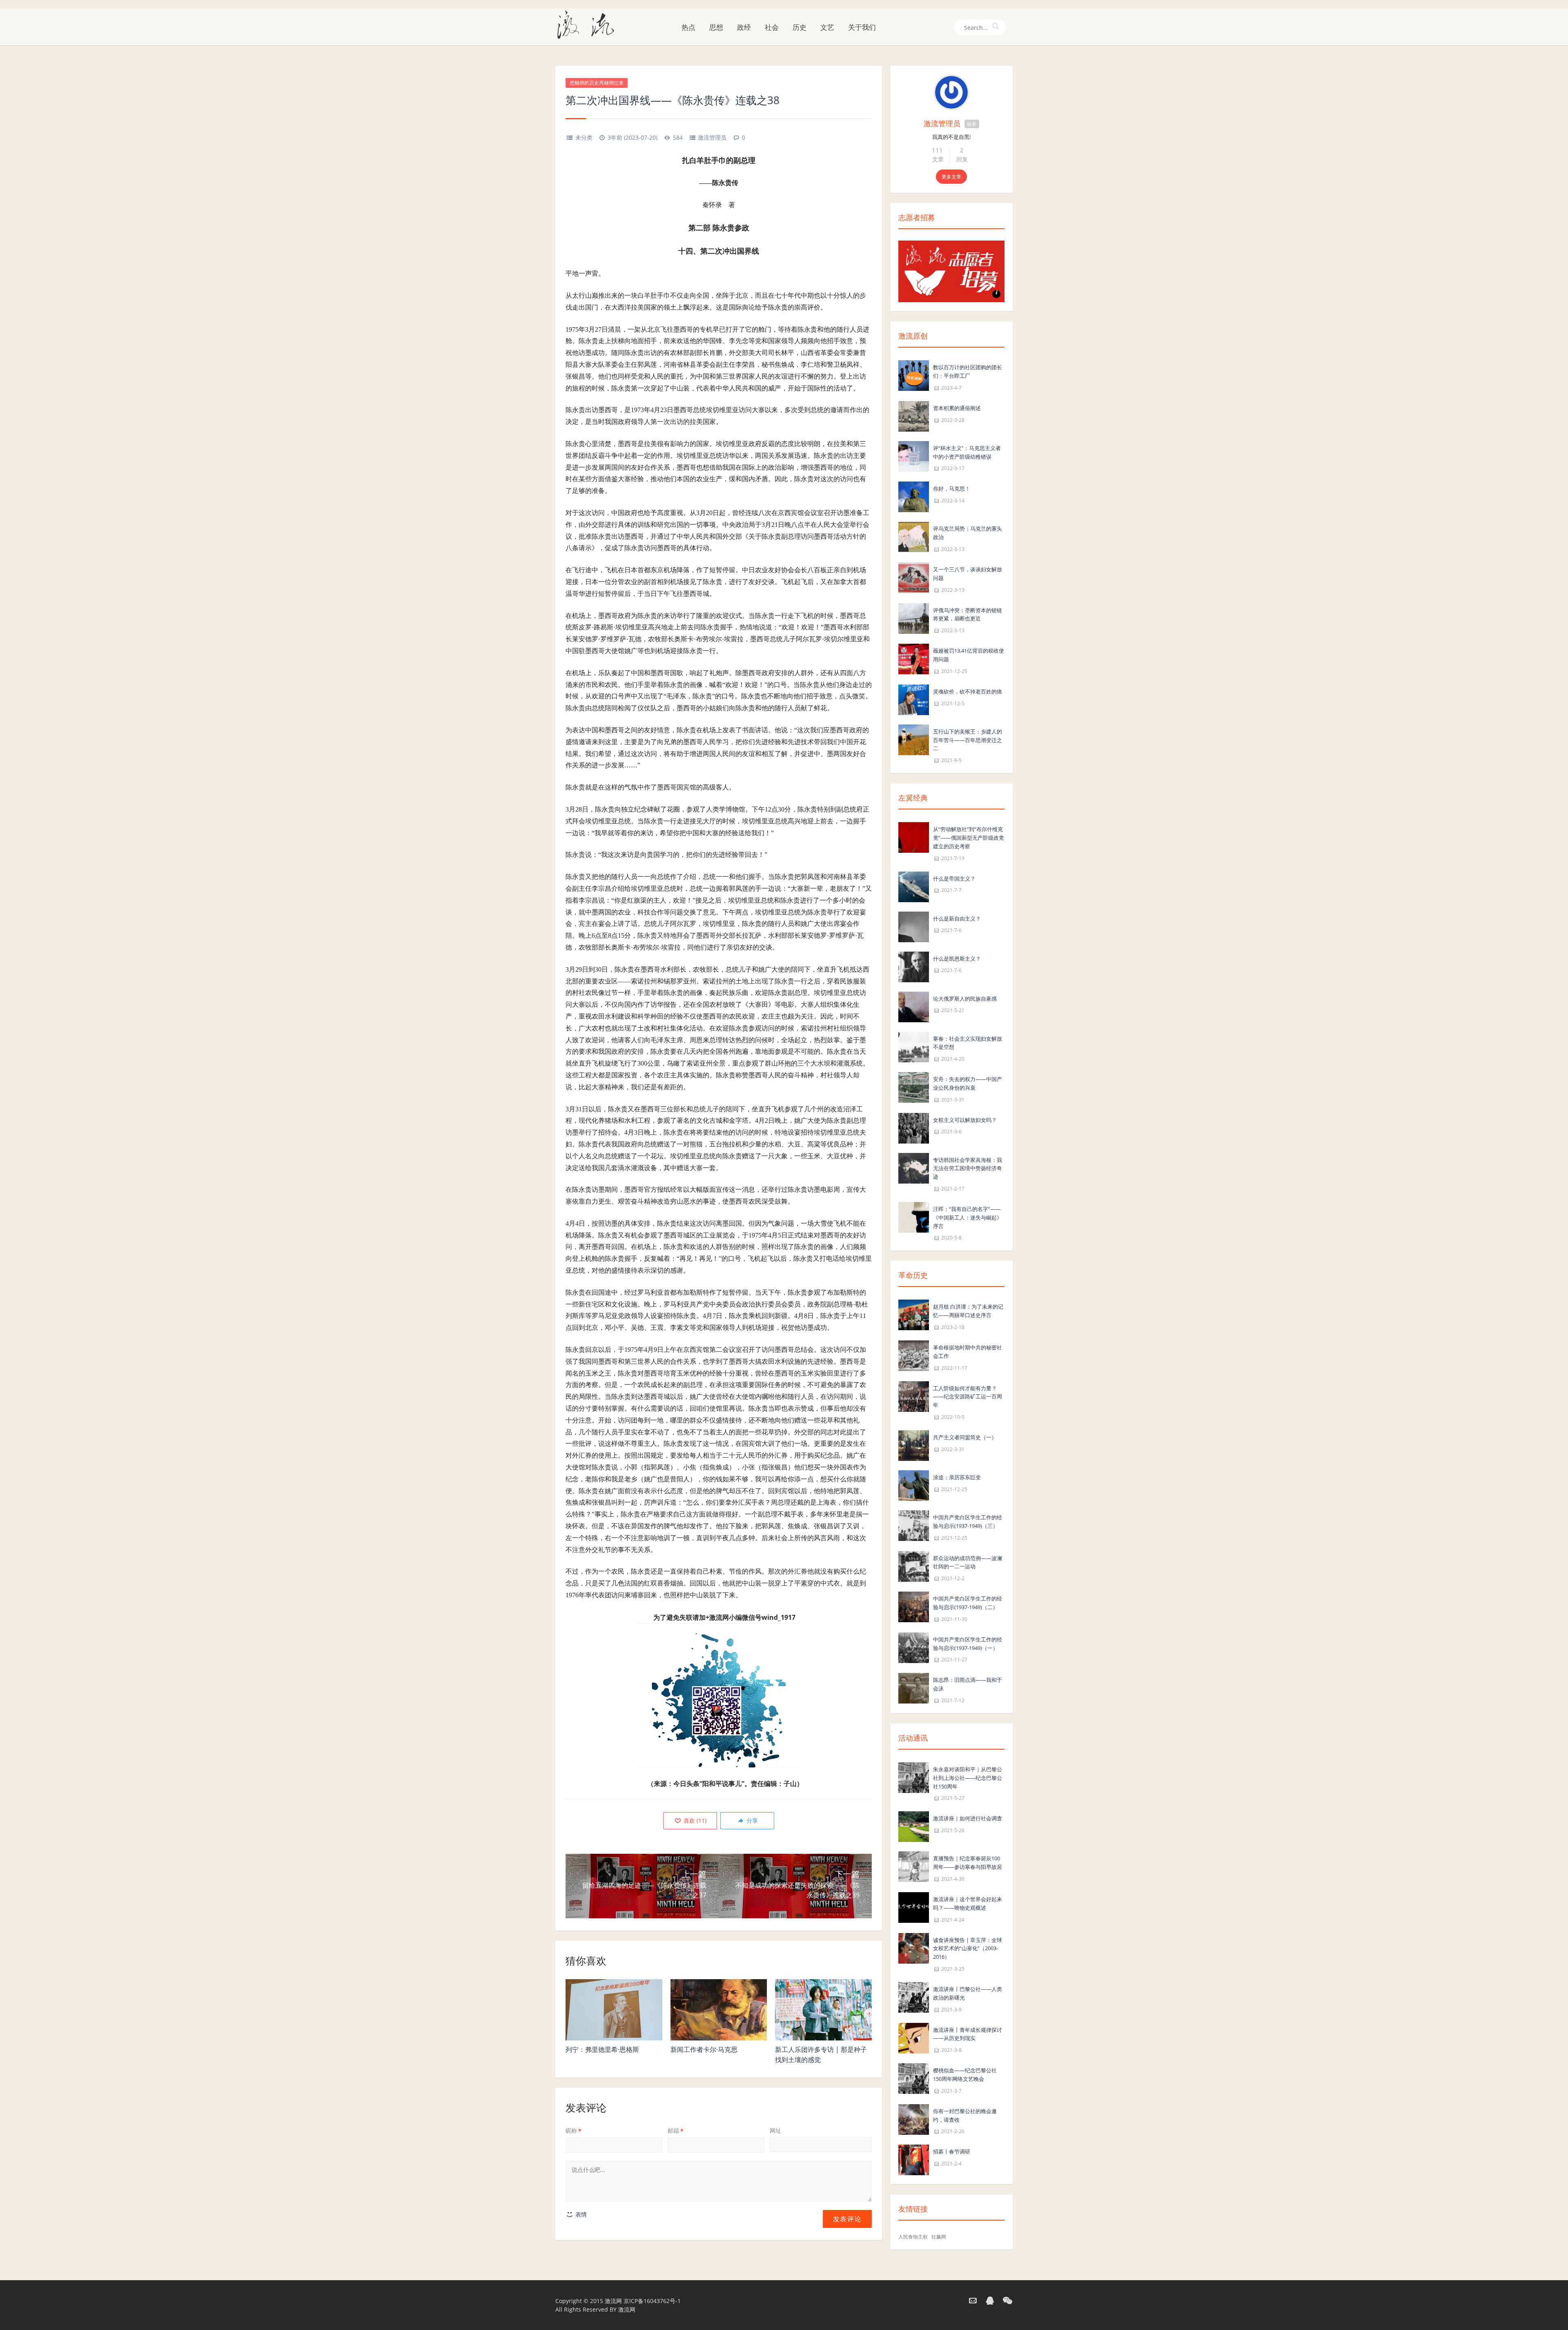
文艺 (827, 27)
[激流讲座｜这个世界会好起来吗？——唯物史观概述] (914, 1907)
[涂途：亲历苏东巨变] (914, 1485)
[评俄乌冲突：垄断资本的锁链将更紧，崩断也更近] (914, 618)
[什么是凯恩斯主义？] (914, 966)
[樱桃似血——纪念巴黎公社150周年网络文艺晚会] (914, 2078)
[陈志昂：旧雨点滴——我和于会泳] (914, 1688)
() (694, 1821)
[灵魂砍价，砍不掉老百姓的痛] (914, 699)
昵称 (574, 2130)
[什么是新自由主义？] (914, 926)
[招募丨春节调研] (914, 2159)
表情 (580, 2214)
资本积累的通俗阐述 (957, 408)
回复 (962, 159)
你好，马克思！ (952, 488)
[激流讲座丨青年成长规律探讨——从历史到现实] (914, 2037)
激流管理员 (712, 137)
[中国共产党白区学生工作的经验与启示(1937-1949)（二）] (914, 1606)
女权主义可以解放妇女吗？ (965, 1120)
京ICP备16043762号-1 (652, 2301)
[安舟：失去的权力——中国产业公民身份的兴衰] (914, 1087)
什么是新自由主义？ (957, 919)
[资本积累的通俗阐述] (914, 416)
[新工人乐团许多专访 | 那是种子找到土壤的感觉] (823, 2010)
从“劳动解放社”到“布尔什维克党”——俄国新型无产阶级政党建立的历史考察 (969, 838)
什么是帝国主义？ (954, 878)
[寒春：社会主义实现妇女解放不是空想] (914, 1046)
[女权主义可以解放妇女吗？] (914, 1127)
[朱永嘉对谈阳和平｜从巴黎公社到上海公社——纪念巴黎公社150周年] (914, 1777)
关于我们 (862, 27)
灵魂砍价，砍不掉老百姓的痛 (968, 691)
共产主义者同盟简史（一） (965, 1437)
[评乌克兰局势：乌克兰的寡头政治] (914, 536)
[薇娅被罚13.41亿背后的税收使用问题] (914, 658)
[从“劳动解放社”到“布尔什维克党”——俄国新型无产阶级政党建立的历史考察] (914, 837)
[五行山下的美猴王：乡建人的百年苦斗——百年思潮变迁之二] (914, 739)
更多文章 (951, 177)
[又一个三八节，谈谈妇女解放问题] (914, 577)
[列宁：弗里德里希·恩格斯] (614, 2010)
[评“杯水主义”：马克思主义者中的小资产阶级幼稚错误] (914, 456)
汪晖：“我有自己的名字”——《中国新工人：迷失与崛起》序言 (968, 1217)
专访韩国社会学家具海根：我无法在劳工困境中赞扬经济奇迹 (968, 1168)
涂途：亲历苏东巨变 (957, 1477)
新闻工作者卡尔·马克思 (704, 2049)
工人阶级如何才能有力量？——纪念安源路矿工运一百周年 (968, 1397)
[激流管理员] (951, 92)
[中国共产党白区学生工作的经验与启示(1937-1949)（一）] (914, 1647)
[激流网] (589, 24)
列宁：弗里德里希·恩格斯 (602, 2049)
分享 (751, 1821)
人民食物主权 (913, 2237)
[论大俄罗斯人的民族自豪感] (914, 1006)
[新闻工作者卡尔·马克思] (719, 2010)
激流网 (613, 2301)
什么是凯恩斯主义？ (957, 959)
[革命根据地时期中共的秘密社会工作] (914, 1355)
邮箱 (676, 2130)
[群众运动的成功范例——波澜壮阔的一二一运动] (914, 1566)
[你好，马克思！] (914, 496)
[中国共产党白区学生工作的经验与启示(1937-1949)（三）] (914, 1525)
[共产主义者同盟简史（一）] (914, 1445)
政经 (744, 27)
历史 (800, 27)
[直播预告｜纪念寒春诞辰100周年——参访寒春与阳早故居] (914, 1866)
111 (937, 150)
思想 (716, 27)
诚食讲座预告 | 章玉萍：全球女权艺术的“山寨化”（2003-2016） (968, 1949)
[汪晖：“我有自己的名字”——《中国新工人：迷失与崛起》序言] (914, 1216)
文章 (938, 159)
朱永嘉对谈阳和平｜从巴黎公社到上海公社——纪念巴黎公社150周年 (968, 1778)
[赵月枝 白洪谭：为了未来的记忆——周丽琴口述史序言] (914, 1314)
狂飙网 (939, 2237)
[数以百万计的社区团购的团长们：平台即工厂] (914, 375)
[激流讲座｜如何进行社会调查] (914, 1826)
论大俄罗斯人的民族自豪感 (965, 999)
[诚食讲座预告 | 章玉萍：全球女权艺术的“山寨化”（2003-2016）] (914, 1948)
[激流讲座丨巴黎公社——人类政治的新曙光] (914, 1997)
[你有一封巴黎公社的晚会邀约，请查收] (914, 2119)
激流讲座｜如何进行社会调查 (968, 1818)
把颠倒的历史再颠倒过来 (597, 83)
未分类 (584, 137)
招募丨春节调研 (952, 2152)
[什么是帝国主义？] (914, 886)
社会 (772, 27)
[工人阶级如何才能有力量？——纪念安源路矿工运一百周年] (914, 1396)
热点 (688, 27)
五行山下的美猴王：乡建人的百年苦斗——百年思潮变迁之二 (968, 740)
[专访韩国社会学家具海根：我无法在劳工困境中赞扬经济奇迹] (914, 1167)
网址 (775, 2130)
